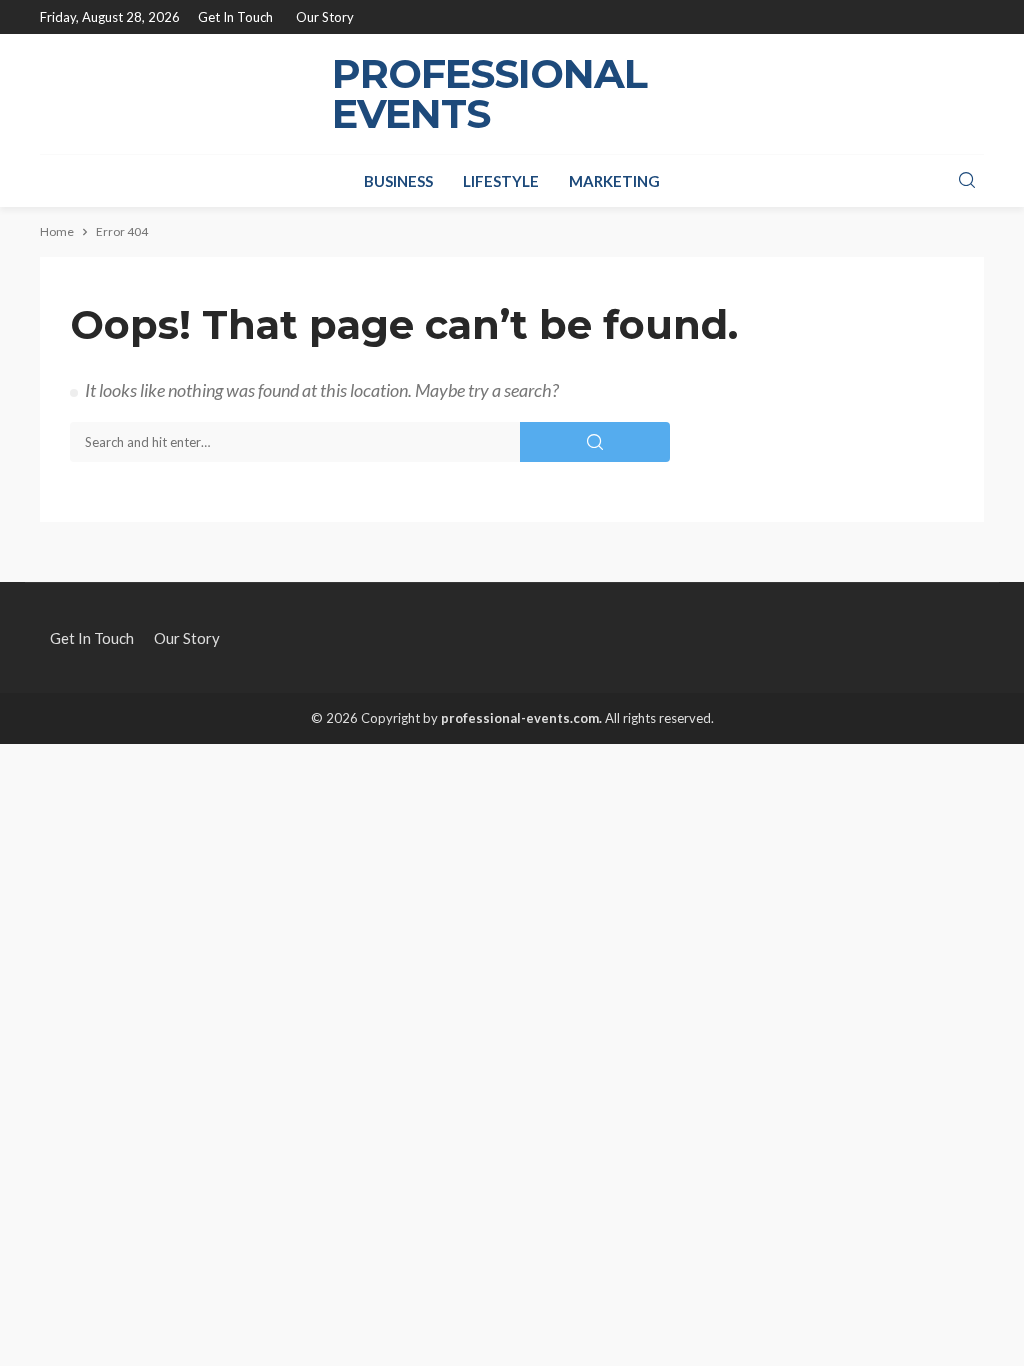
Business (398, 181)
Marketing (614, 181)
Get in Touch (235, 17)
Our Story (325, 17)
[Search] (967, 181)
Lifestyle (501, 181)
